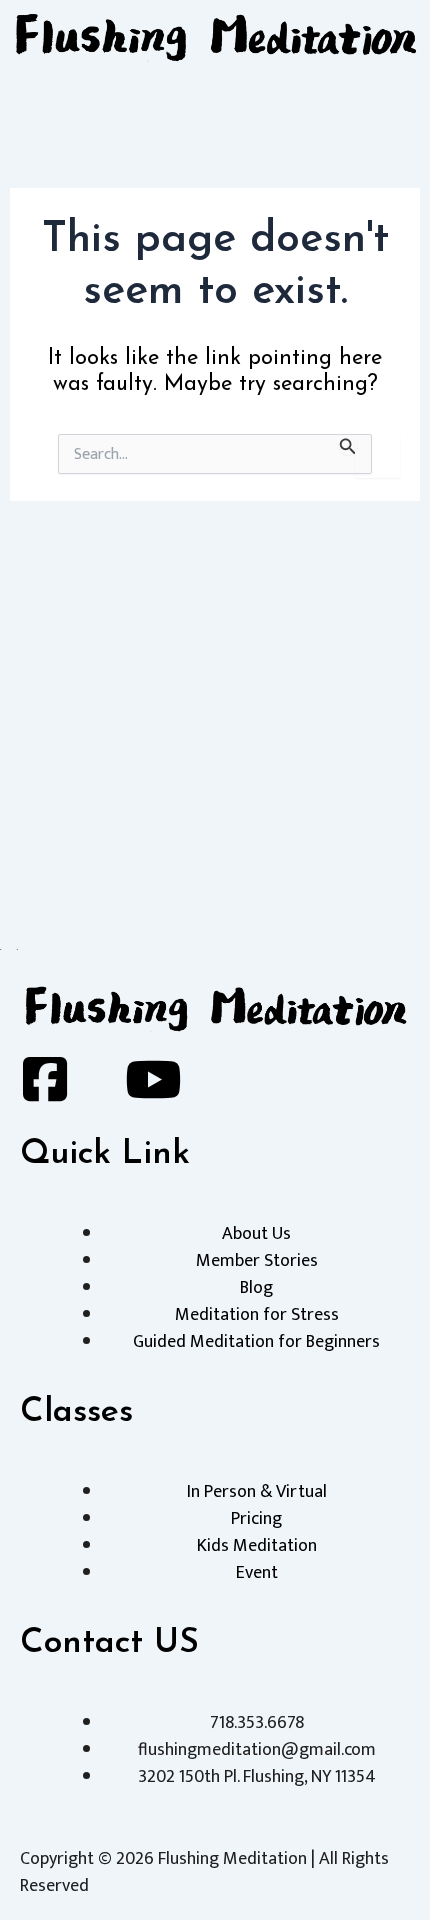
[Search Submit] (348, 444)
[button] (215, 95)
